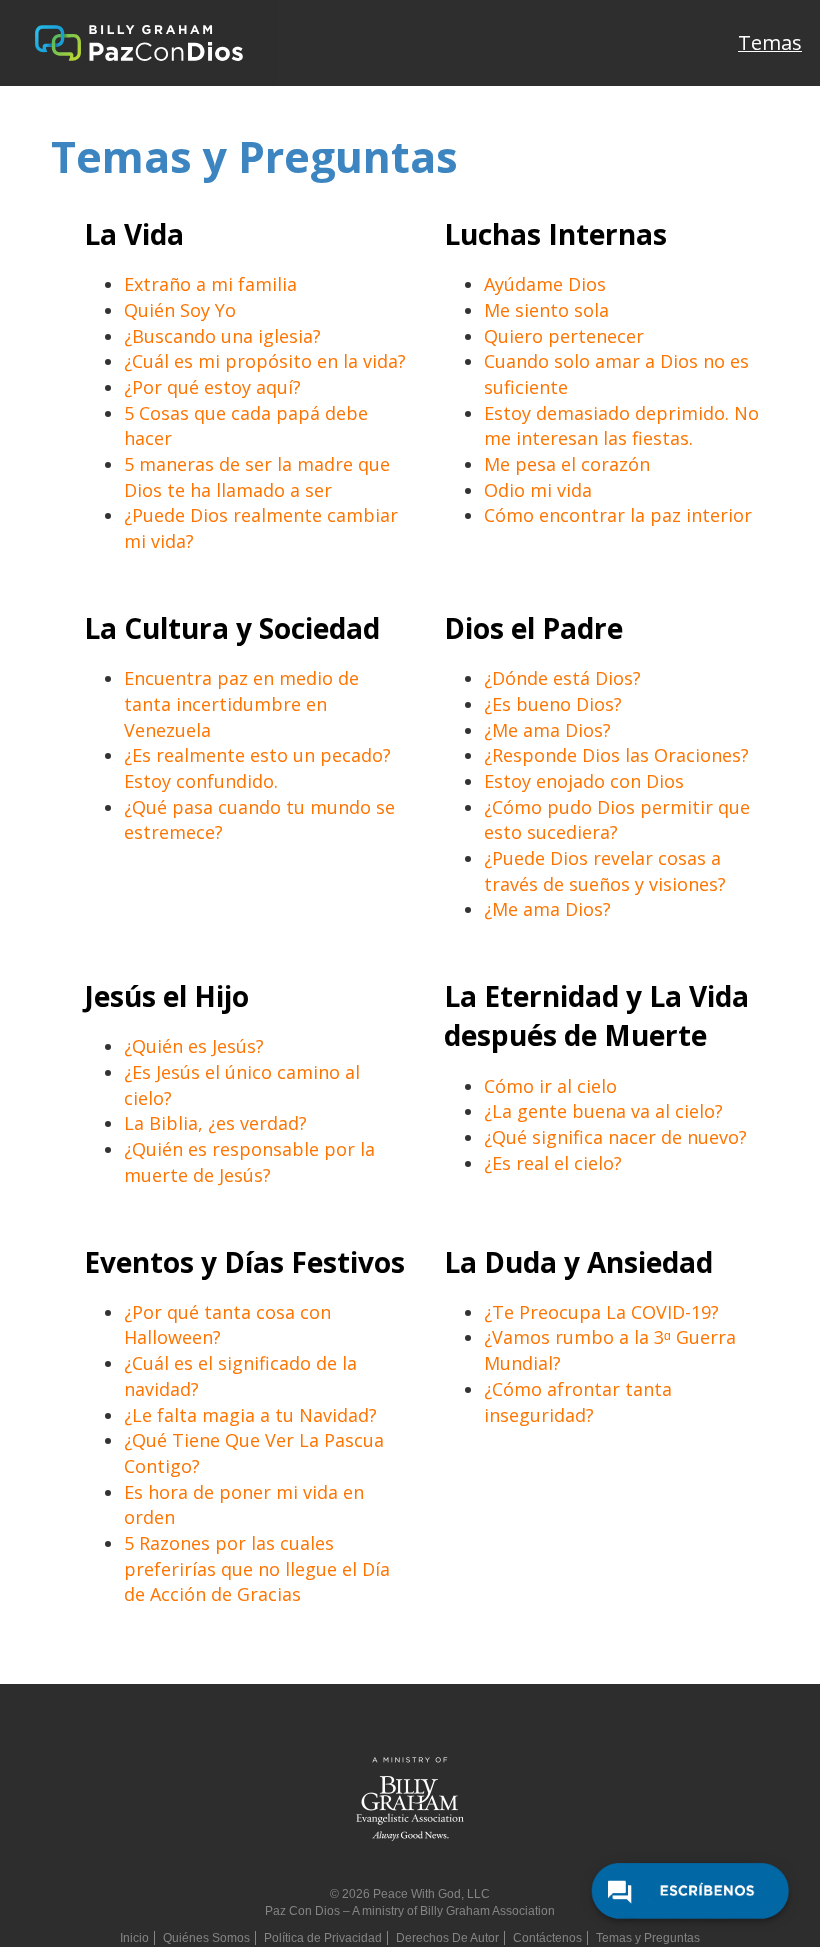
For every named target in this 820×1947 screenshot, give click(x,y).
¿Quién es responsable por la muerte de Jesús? (249, 1162)
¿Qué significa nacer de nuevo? (615, 1137)
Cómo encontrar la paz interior (618, 515)
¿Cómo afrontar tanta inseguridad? (578, 1402)
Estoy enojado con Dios (584, 781)
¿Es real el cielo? (553, 1163)
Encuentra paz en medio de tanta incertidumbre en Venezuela (241, 703)
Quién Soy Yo (180, 310)
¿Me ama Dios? (547, 730)
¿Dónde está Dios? (562, 678)
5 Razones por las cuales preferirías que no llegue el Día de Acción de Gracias (257, 1568)
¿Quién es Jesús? (194, 1046)
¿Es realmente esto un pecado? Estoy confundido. (257, 768)
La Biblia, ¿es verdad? (215, 1123)
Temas (770, 42)
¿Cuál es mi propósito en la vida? (265, 361)
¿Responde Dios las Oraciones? (616, 755)
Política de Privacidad (323, 1938)
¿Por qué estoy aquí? (212, 387)
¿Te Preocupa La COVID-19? (601, 1312)
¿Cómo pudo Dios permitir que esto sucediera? (617, 820)
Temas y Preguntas (648, 1938)
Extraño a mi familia (210, 284)
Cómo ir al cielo (550, 1086)
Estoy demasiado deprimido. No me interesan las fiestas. (621, 426)
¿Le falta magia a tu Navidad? (250, 1415)
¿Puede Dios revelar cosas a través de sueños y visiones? (605, 871)
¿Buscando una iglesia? (222, 336)
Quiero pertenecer (564, 336)
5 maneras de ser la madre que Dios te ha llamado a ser (257, 477)
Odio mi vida (538, 490)
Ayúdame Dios (545, 284)
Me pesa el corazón (567, 464)
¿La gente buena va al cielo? (603, 1111)
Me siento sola (546, 310)
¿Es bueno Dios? (553, 704)
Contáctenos (547, 1938)
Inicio (134, 1938)
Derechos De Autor (447, 1938)
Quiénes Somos (206, 1938)
